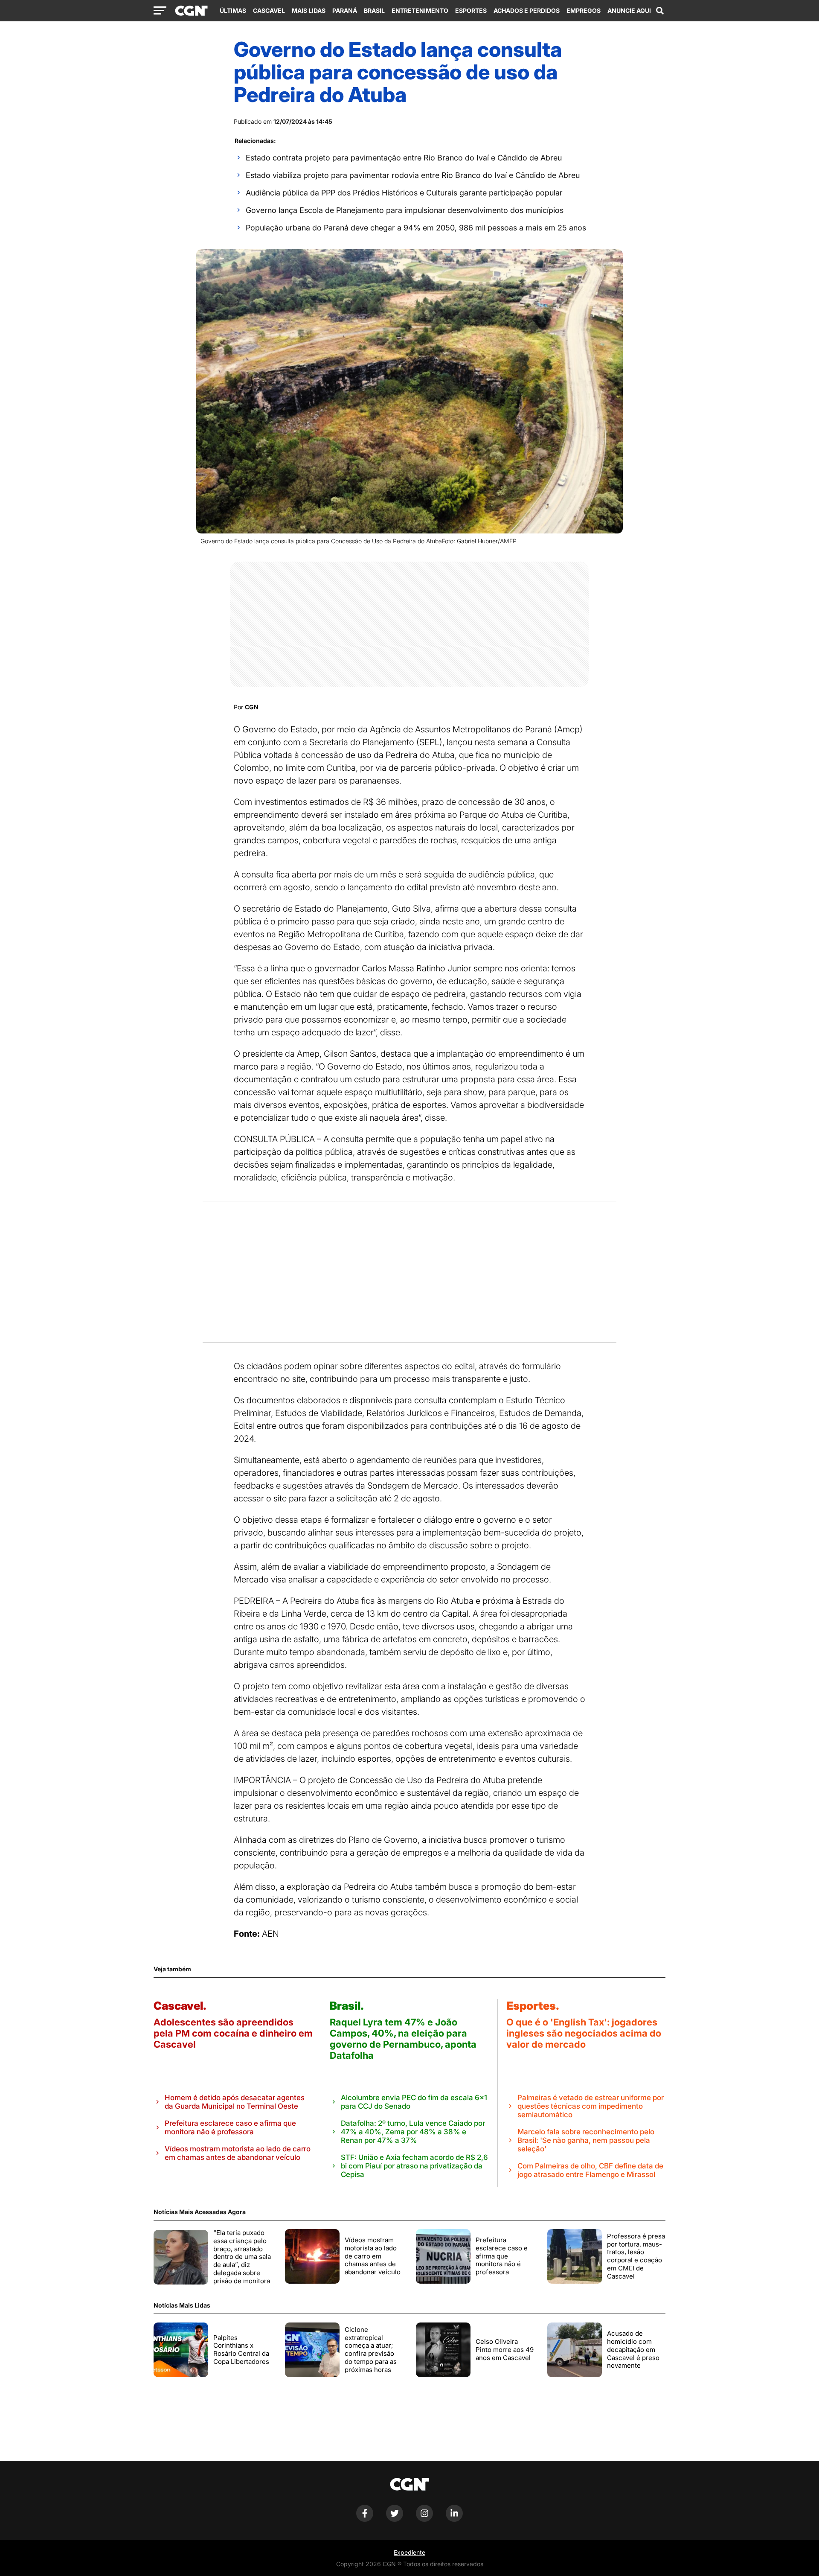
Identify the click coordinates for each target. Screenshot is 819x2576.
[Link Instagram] (424, 2519)
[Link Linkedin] (454, 2519)
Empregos (584, 10)
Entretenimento (420, 10)
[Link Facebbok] (365, 2519)
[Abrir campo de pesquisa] (660, 11)
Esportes (471, 10)
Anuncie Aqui (629, 10)
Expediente (409, 2552)
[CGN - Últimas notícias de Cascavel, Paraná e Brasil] (191, 11)
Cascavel (269, 10)
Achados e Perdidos (527, 10)
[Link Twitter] (395, 2519)
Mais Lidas (309, 10)
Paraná (345, 10)
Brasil (374, 10)
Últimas (233, 10)
